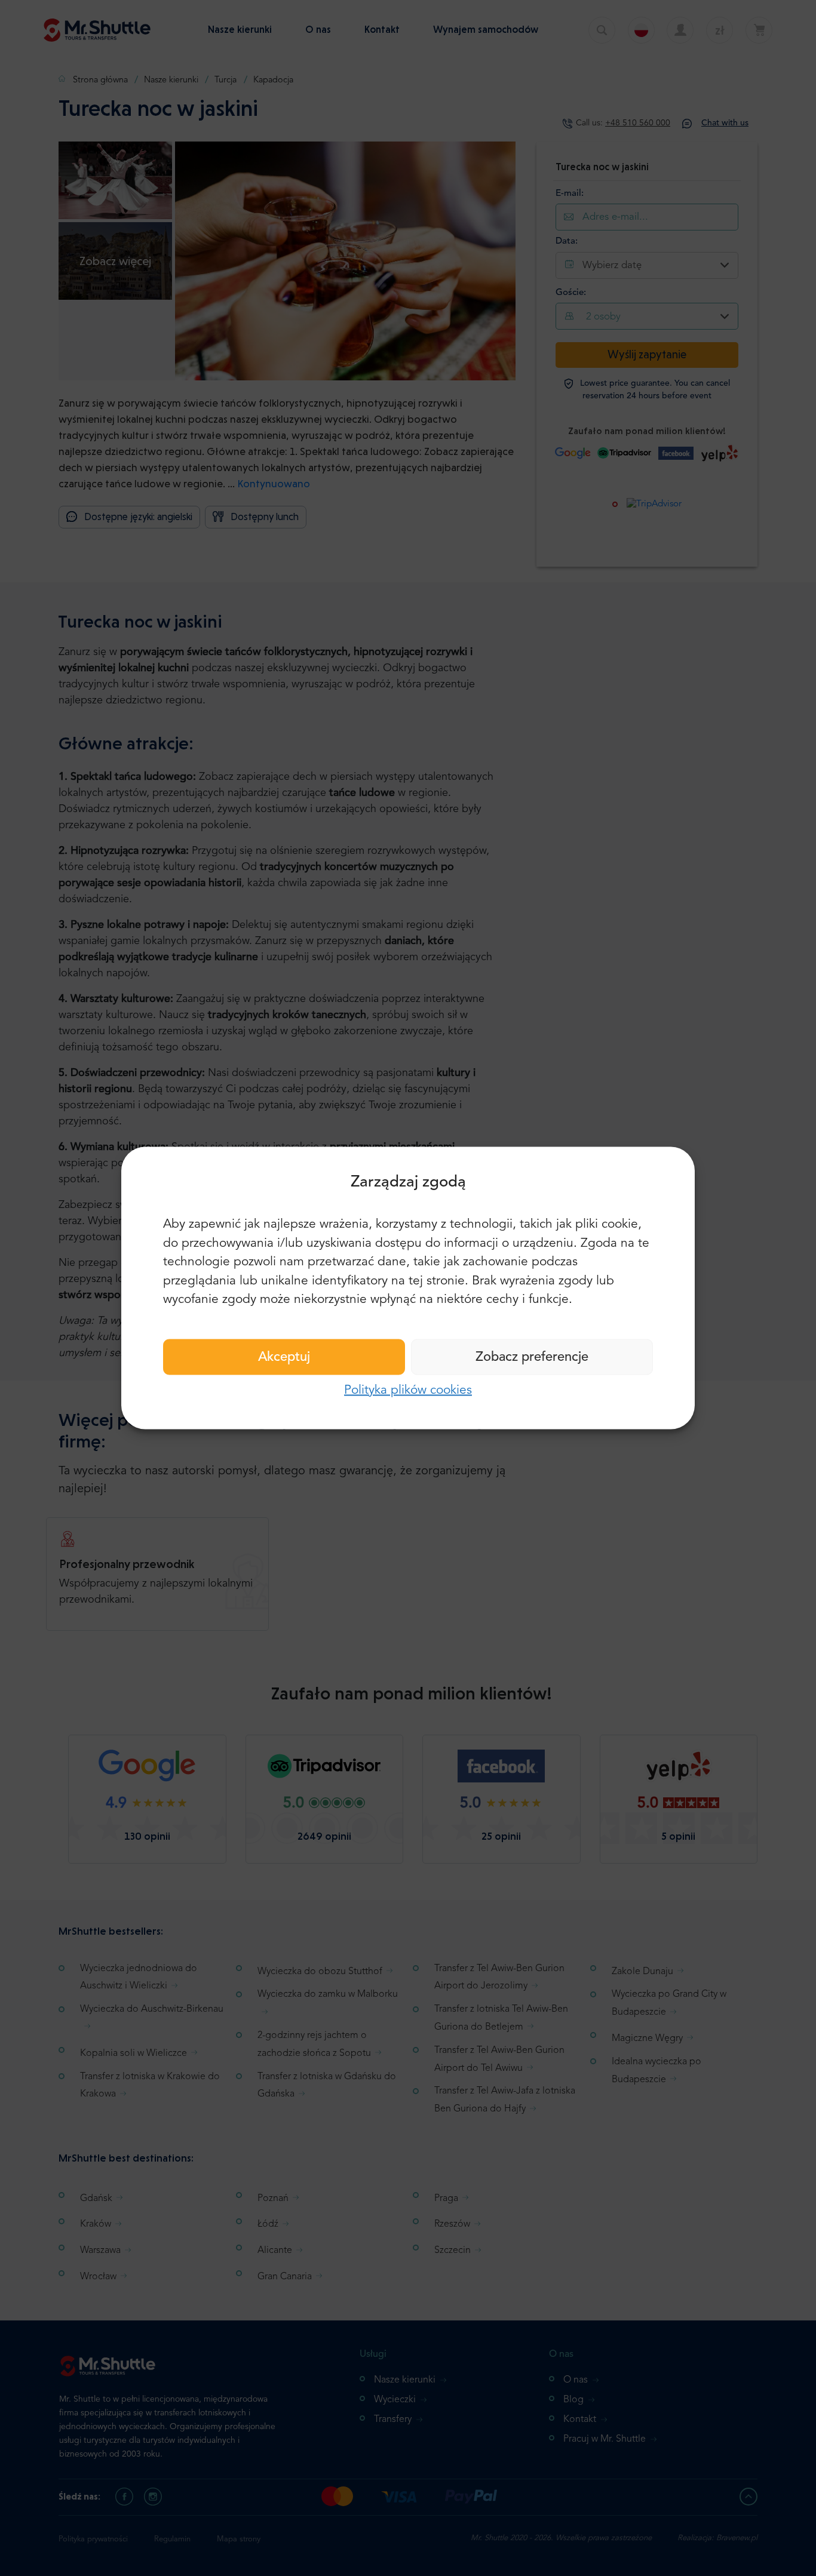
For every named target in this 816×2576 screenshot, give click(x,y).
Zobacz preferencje (532, 1357)
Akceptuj (284, 1357)
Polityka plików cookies (408, 1390)
